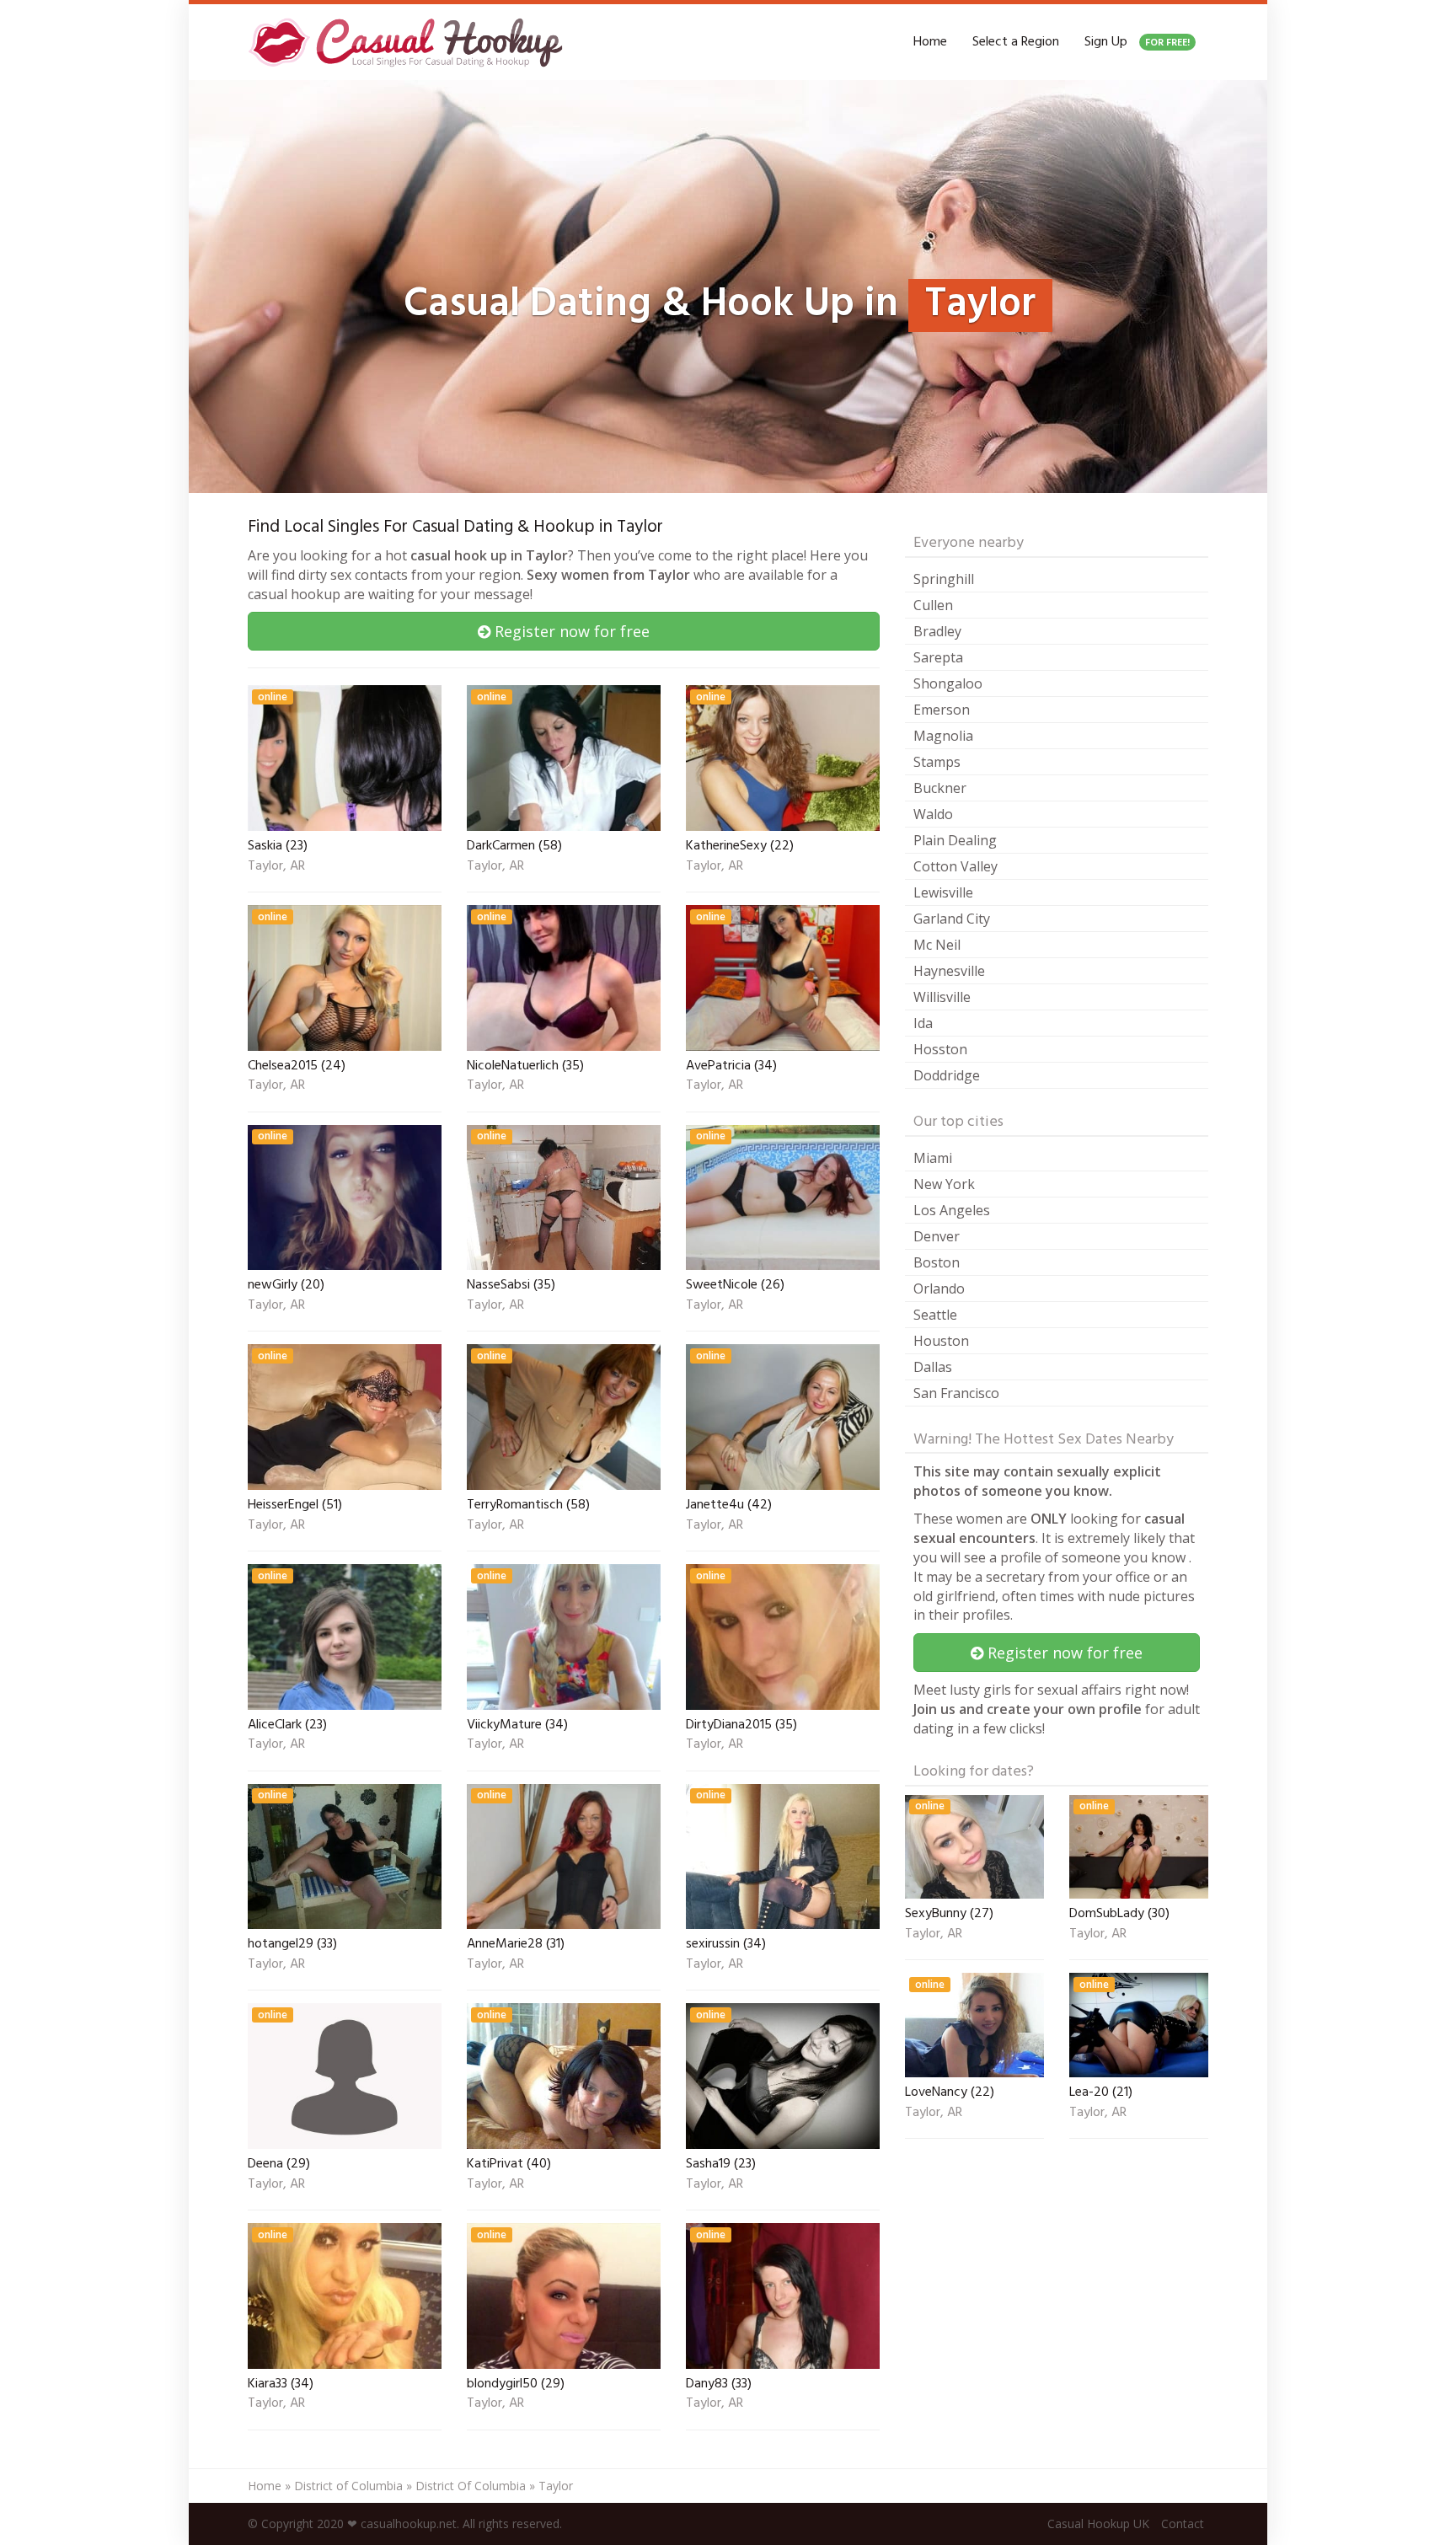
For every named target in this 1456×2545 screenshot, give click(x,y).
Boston (937, 1262)
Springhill (944, 579)
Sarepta (938, 657)
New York (944, 1184)
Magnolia (943, 736)
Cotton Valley (955, 866)
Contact (1183, 2524)
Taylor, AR (276, 867)
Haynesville (949, 971)
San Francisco (956, 1393)
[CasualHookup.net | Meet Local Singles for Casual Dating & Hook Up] (409, 42)
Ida (923, 1023)
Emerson (942, 710)
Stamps (937, 762)
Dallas (933, 1367)
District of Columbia (348, 2486)
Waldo (933, 814)
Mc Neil (937, 945)
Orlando (939, 1289)
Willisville (942, 997)
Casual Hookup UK (1098, 2524)
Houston (941, 1341)
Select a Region (1016, 42)
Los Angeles (952, 1210)
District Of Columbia (471, 2486)
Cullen (933, 605)
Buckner (940, 788)
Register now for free (570, 631)
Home (930, 42)
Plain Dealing (955, 840)
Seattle (935, 1315)
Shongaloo (948, 683)
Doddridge (947, 1075)
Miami (933, 1158)
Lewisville (943, 892)
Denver (937, 1236)
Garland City (952, 919)
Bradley (937, 631)
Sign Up (1137, 42)
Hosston (940, 1049)
